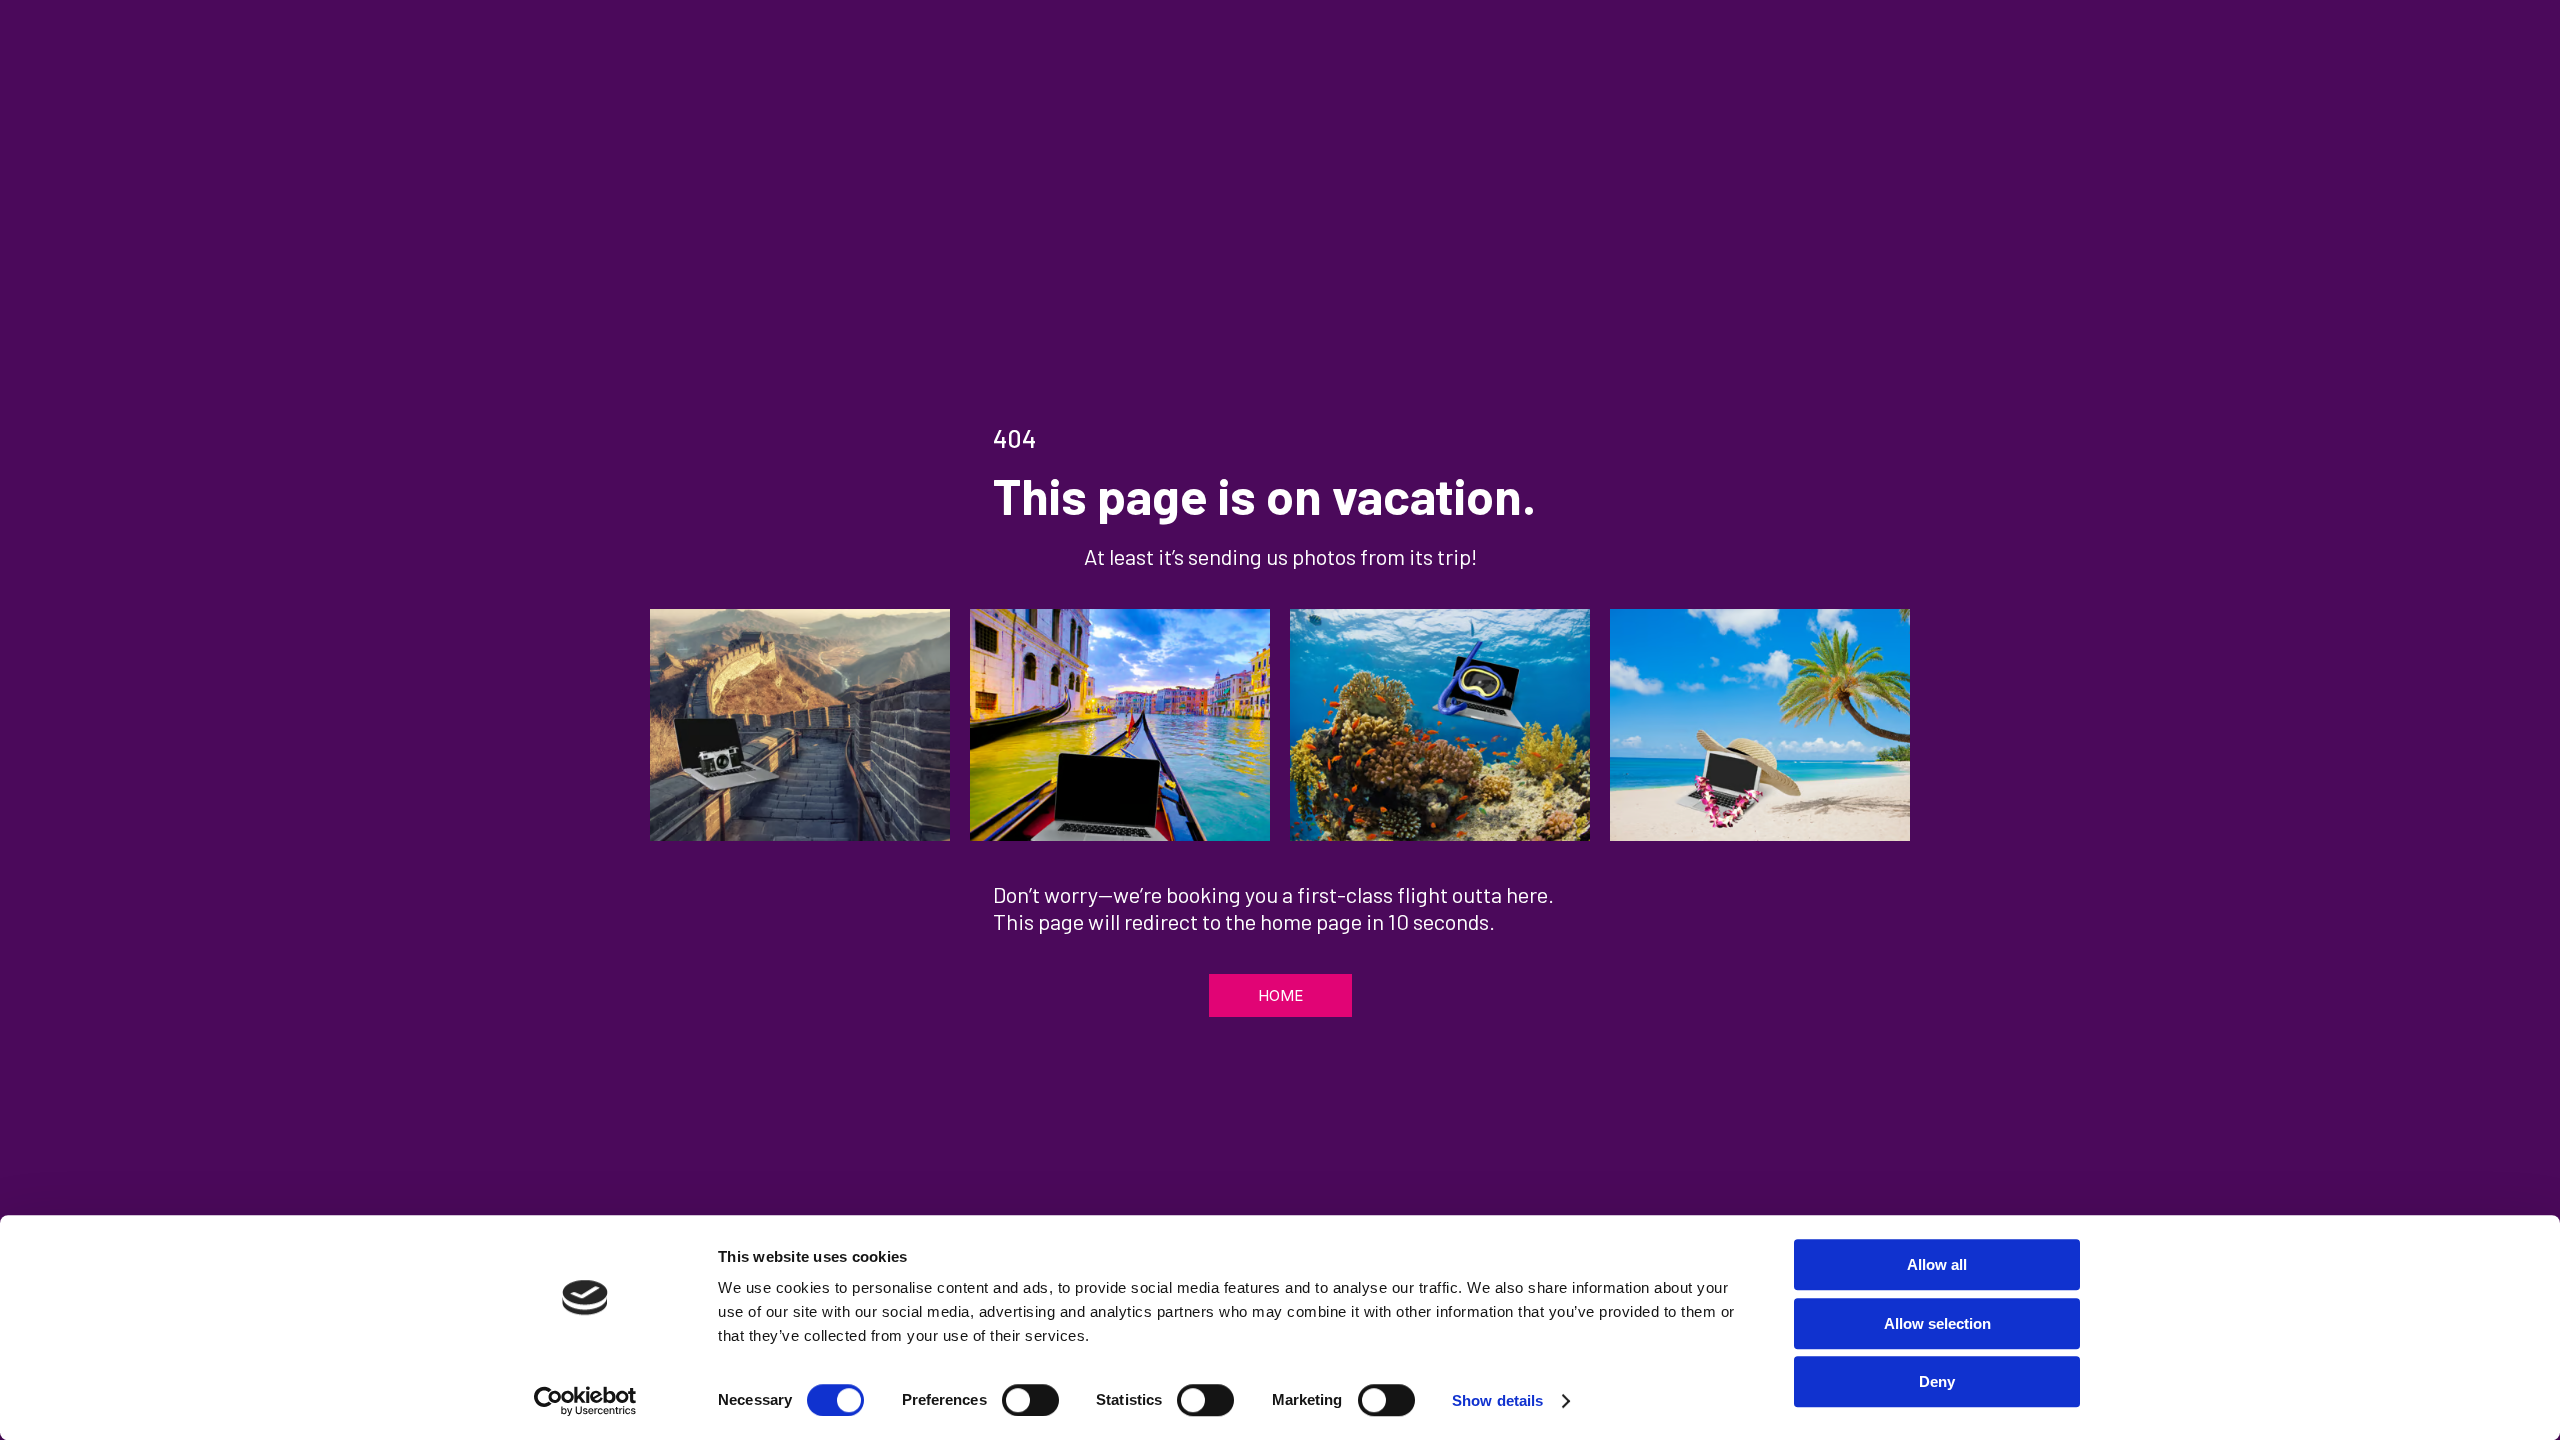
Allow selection (1937, 1323)
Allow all (1937, 1264)
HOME (1280, 995)
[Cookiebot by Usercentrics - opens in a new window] (585, 1401)
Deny (1937, 1381)
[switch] (1030, 1400)
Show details (1497, 1400)
